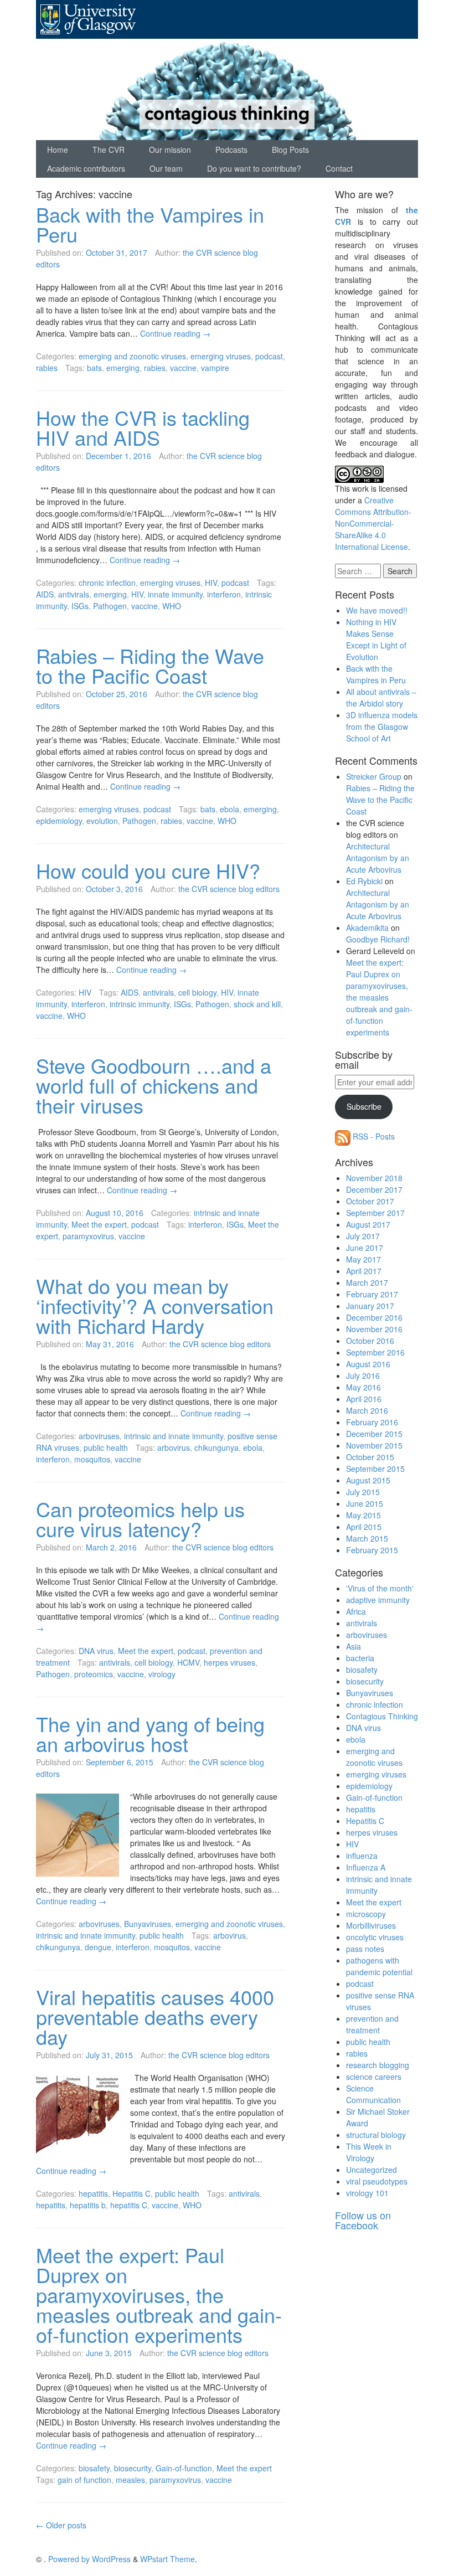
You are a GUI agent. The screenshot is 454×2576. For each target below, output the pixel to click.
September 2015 (375, 1469)
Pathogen (110, 606)
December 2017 (374, 1189)
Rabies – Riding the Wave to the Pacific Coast (150, 665)
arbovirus (174, 1447)
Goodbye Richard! (378, 939)
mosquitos (92, 1459)
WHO (172, 606)
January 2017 (370, 1306)
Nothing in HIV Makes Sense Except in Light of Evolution (376, 639)
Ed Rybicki (364, 881)
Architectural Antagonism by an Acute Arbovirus (378, 858)
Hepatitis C (131, 2193)
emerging (123, 368)
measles (130, 2480)
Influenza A (366, 1867)
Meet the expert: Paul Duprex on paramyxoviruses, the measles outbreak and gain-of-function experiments (159, 2294)
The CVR (109, 150)
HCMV (188, 1662)
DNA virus (96, 1651)
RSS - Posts (373, 1136)
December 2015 (374, 1434)
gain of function (84, 2480)
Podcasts (231, 150)
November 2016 (374, 1329)
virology (162, 1674)
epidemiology (59, 821)
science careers (374, 2077)
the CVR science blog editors (229, 889)
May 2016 (363, 1387)
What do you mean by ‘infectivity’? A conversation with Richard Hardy (155, 1305)
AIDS (45, 594)
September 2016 (375, 1352)
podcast (269, 356)
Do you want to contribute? (254, 168)
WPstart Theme (167, 2559)
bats (94, 368)
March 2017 (367, 1282)
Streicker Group (374, 776)
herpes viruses (229, 1662)
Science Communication (373, 2094)
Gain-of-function (184, 2468)
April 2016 (364, 1399)
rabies (47, 368)
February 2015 (372, 1550)
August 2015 (368, 1480)
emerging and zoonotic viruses (132, 356)
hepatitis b (88, 2205)
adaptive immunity (378, 1600)
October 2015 (370, 1457)
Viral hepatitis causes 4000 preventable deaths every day (155, 2016)
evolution (102, 821)
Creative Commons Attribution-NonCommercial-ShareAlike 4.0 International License (373, 523)
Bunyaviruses (148, 1924)
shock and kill (257, 1004)
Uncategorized (372, 2170)
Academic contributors (86, 168)
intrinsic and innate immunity (174, 1436)
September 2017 (375, 1213)
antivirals (74, 594)
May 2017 (363, 1259)
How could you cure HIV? (148, 870)
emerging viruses (221, 356)
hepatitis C (129, 2205)
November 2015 (374, 1445)
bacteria (360, 1658)
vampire (215, 368)
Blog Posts (290, 150)
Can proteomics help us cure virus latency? (140, 1519)
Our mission (170, 150)
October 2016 (370, 1341)
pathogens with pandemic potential (379, 1966)
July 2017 (363, 1236)
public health (106, 1447)
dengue (98, 1947)
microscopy (366, 1914)
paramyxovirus (88, 1236)
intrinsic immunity (140, 1004)
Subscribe (364, 1106)
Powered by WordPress (89, 2559)
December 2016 (374, 1317)
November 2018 (374, 1178)
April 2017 (364, 1271)
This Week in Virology (369, 2152)
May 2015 (363, 1515)
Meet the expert (99, 1224)
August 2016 (368, 1364)
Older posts (61, 2525)
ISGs (80, 606)
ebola (229, 809)
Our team (166, 168)
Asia (354, 1646)
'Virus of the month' (380, 1588)
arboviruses (99, 1436)
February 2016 (372, 1422)
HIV (211, 583)
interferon (224, 594)
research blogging (378, 2065)
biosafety (94, 2468)
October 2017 (370, 1201)
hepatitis (93, 2193)
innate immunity (175, 594)
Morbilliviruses (371, 1925)
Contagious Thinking (382, 1716)
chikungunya (216, 1447)
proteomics (94, 1674)
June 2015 (365, 1503)
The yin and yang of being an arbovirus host (150, 1733)
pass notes (365, 1949)
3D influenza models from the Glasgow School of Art (382, 727)
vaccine (183, 368)
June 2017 (365, 1248)
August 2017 (368, 1224)
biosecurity (133, 2468)
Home (58, 150)
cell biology (197, 992)
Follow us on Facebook (363, 2220)
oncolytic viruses (375, 1937)
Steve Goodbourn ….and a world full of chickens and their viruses (154, 1085)
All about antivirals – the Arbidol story (381, 697)
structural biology (376, 2135)
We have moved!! (377, 610)
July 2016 (363, 1375)
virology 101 (367, 2193)
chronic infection (107, 583)
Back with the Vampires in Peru (150, 224)
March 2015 (367, 1538)
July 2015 (363, 1492)
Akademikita (367, 928)
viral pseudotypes (377, 2181)
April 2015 (364, 1527)
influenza (362, 1856)
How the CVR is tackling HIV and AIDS (143, 427)
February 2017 (372, 1294)
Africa (356, 1611)
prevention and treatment (372, 2024)
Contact (339, 168)
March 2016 (367, 1410)
